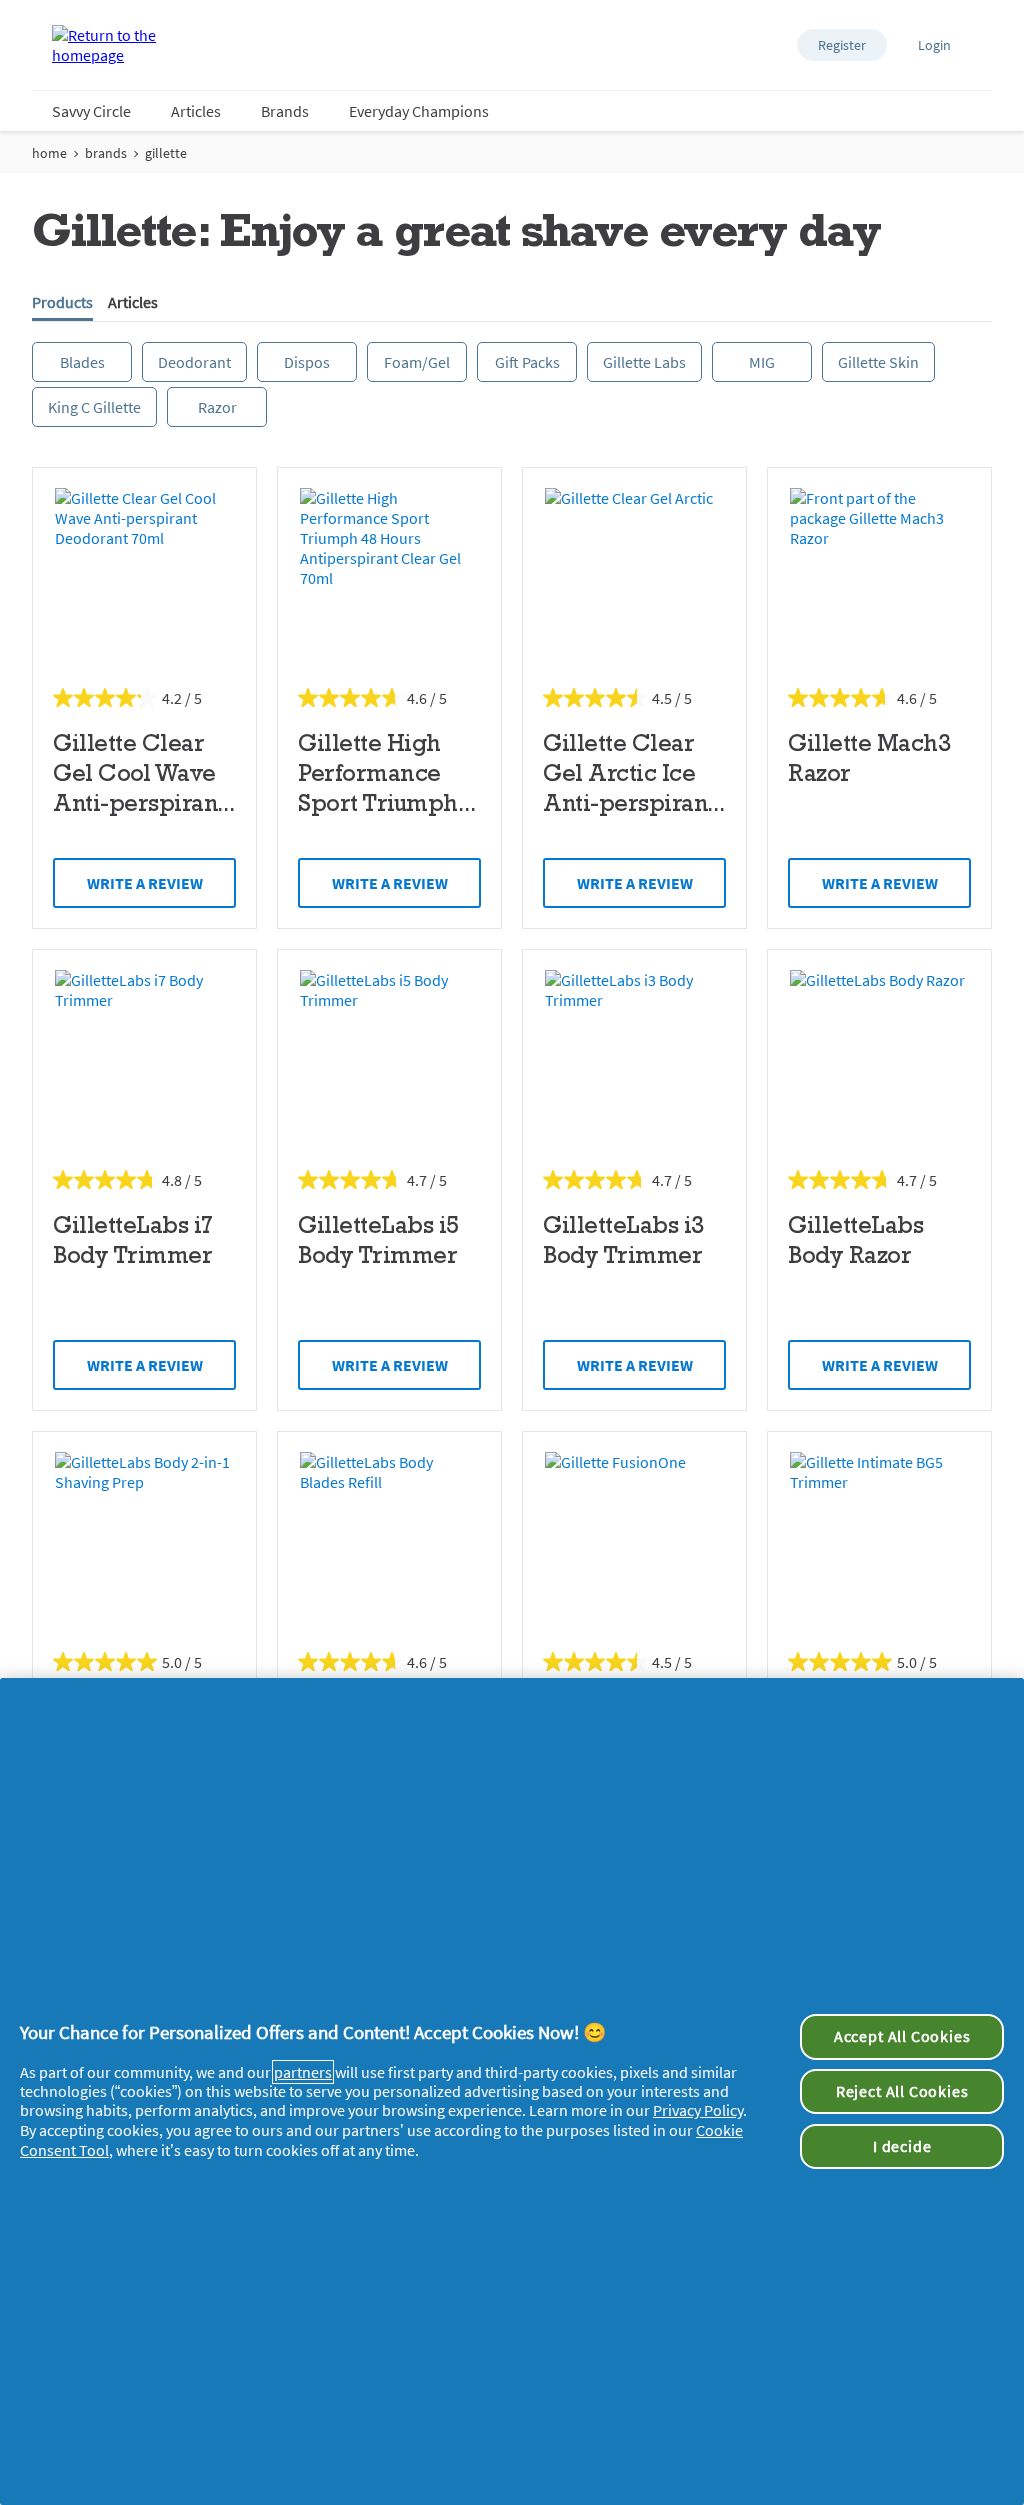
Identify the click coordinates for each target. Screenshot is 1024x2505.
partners (303, 2072)
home (49, 153)
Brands (285, 111)
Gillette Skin (878, 362)
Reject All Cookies (902, 2091)
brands (106, 153)
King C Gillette (94, 407)
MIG (762, 362)
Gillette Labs (644, 362)
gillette (166, 153)
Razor (217, 407)
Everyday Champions (419, 111)
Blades (82, 362)
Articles (196, 111)
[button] (842, 45)
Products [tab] (62, 302)
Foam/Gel (417, 362)
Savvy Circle (91, 111)
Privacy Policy (698, 2110)
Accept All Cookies (902, 2036)
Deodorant (194, 362)
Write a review (145, 883)
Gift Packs (527, 362)
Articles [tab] (133, 302)
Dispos (307, 362)
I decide (902, 2146)
